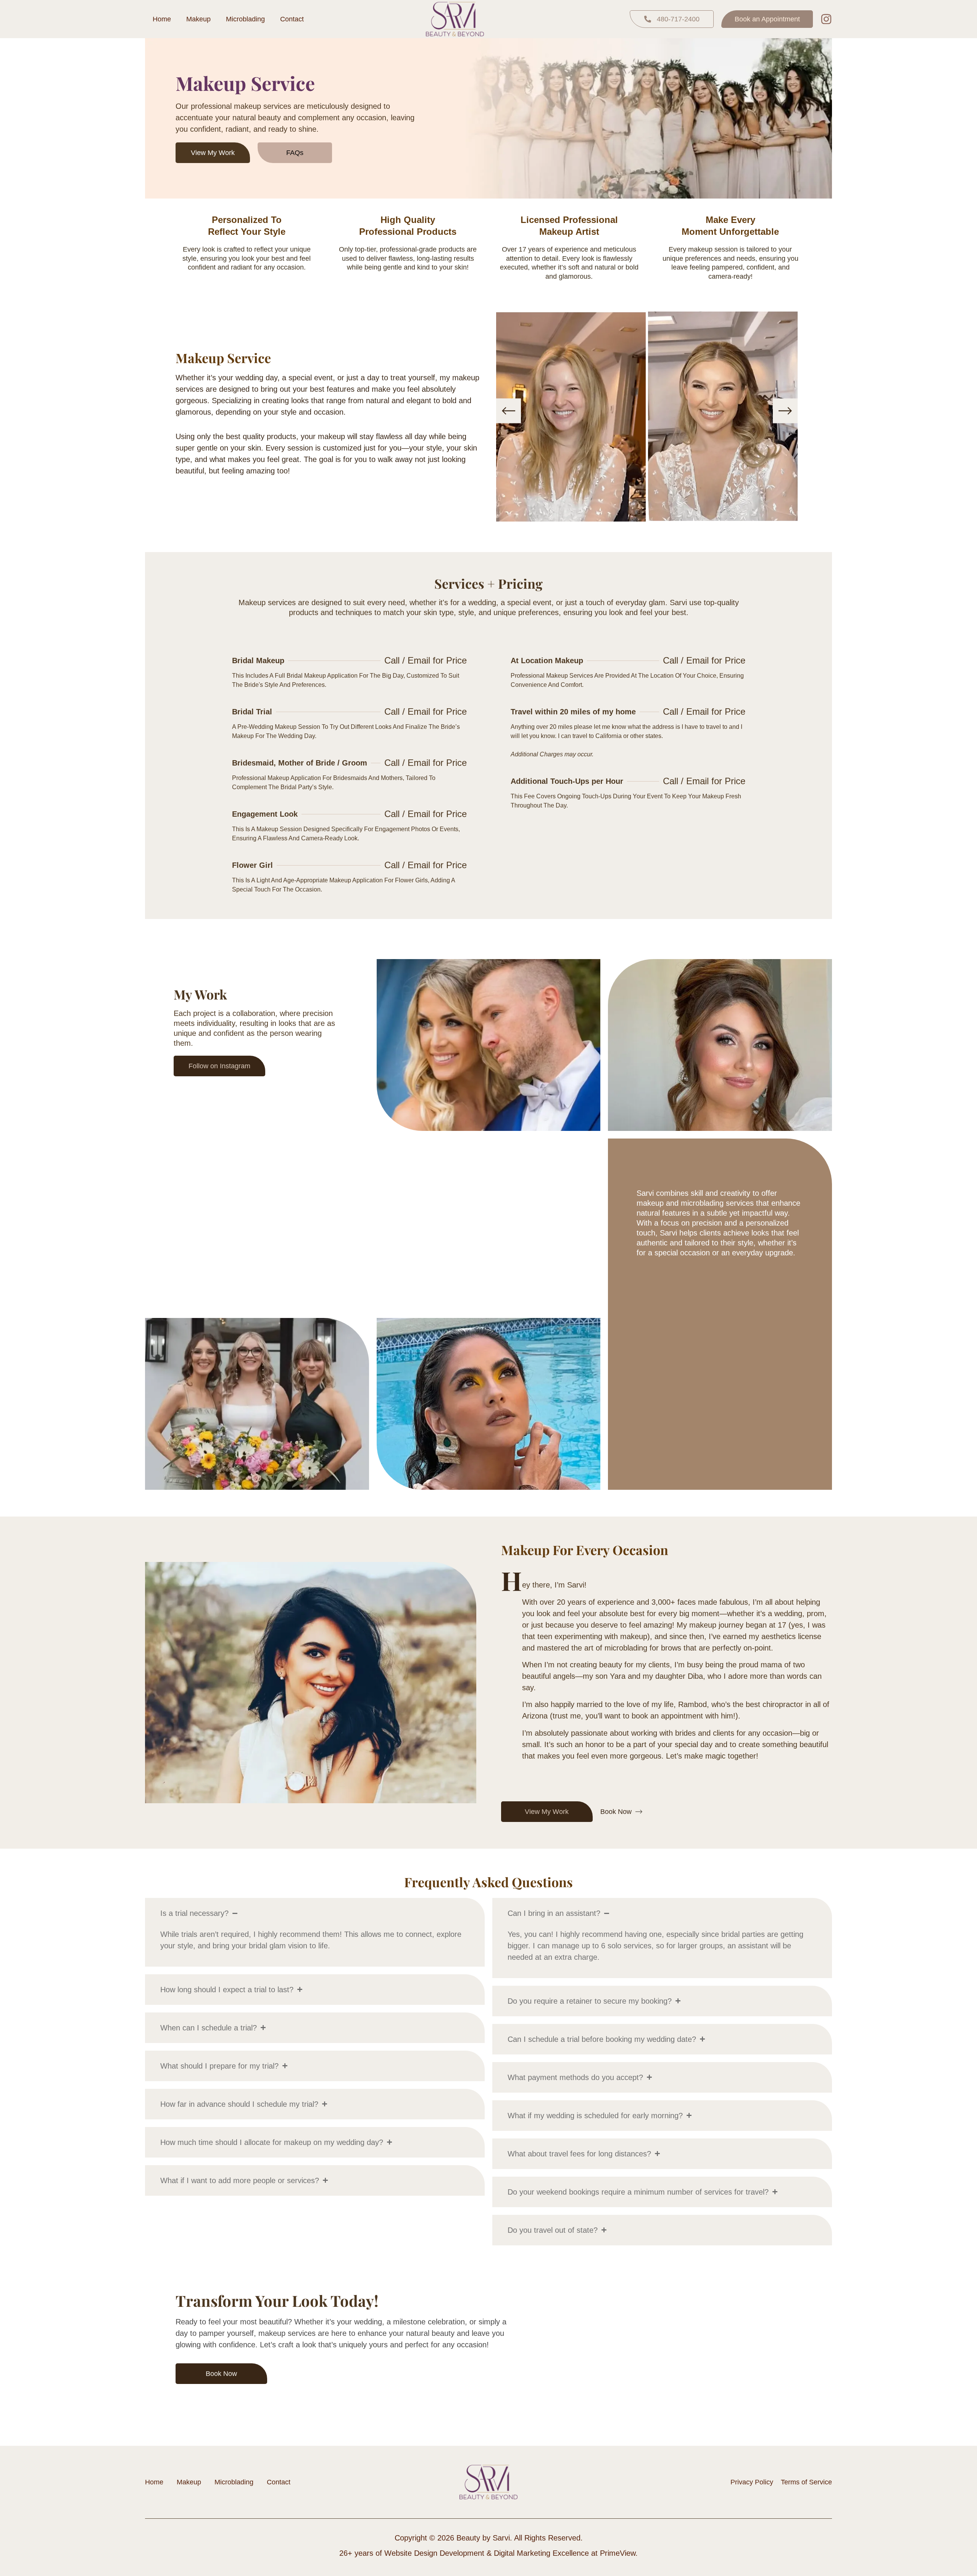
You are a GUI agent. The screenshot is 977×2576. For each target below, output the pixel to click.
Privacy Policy (752, 2482)
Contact (292, 19)
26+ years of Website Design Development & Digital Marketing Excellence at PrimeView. (488, 2553)
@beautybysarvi (489, 1256)
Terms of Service (806, 2482)
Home (162, 19)
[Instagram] (826, 19)
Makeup (198, 19)
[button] (509, 411)
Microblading (245, 19)
